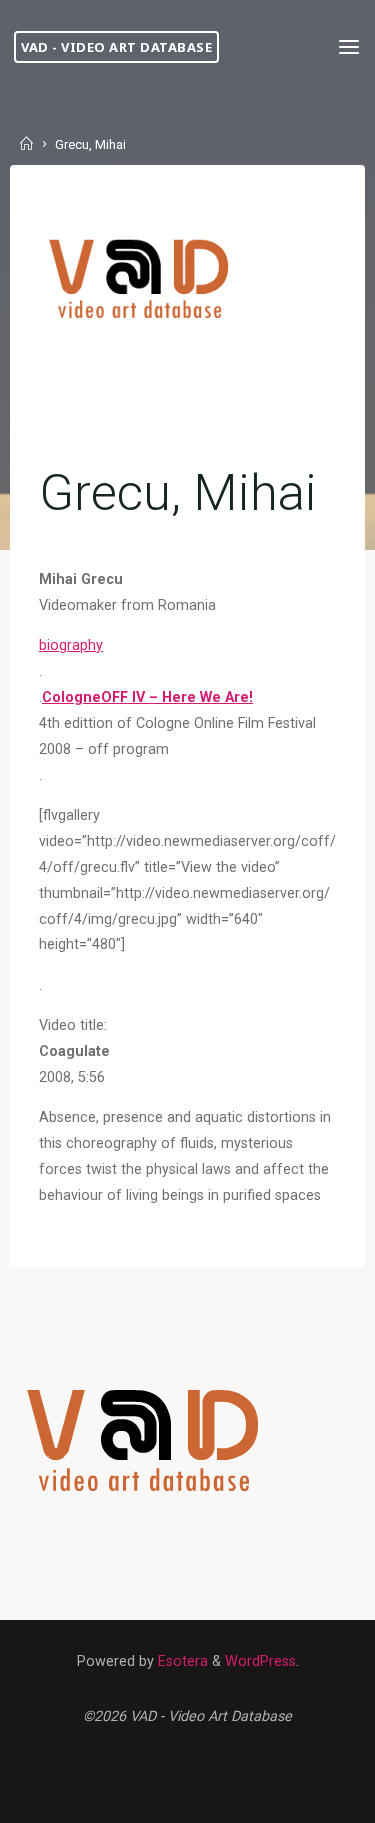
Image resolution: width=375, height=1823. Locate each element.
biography (71, 645)
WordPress (260, 1661)
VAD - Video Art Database (116, 47)
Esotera (181, 1661)
